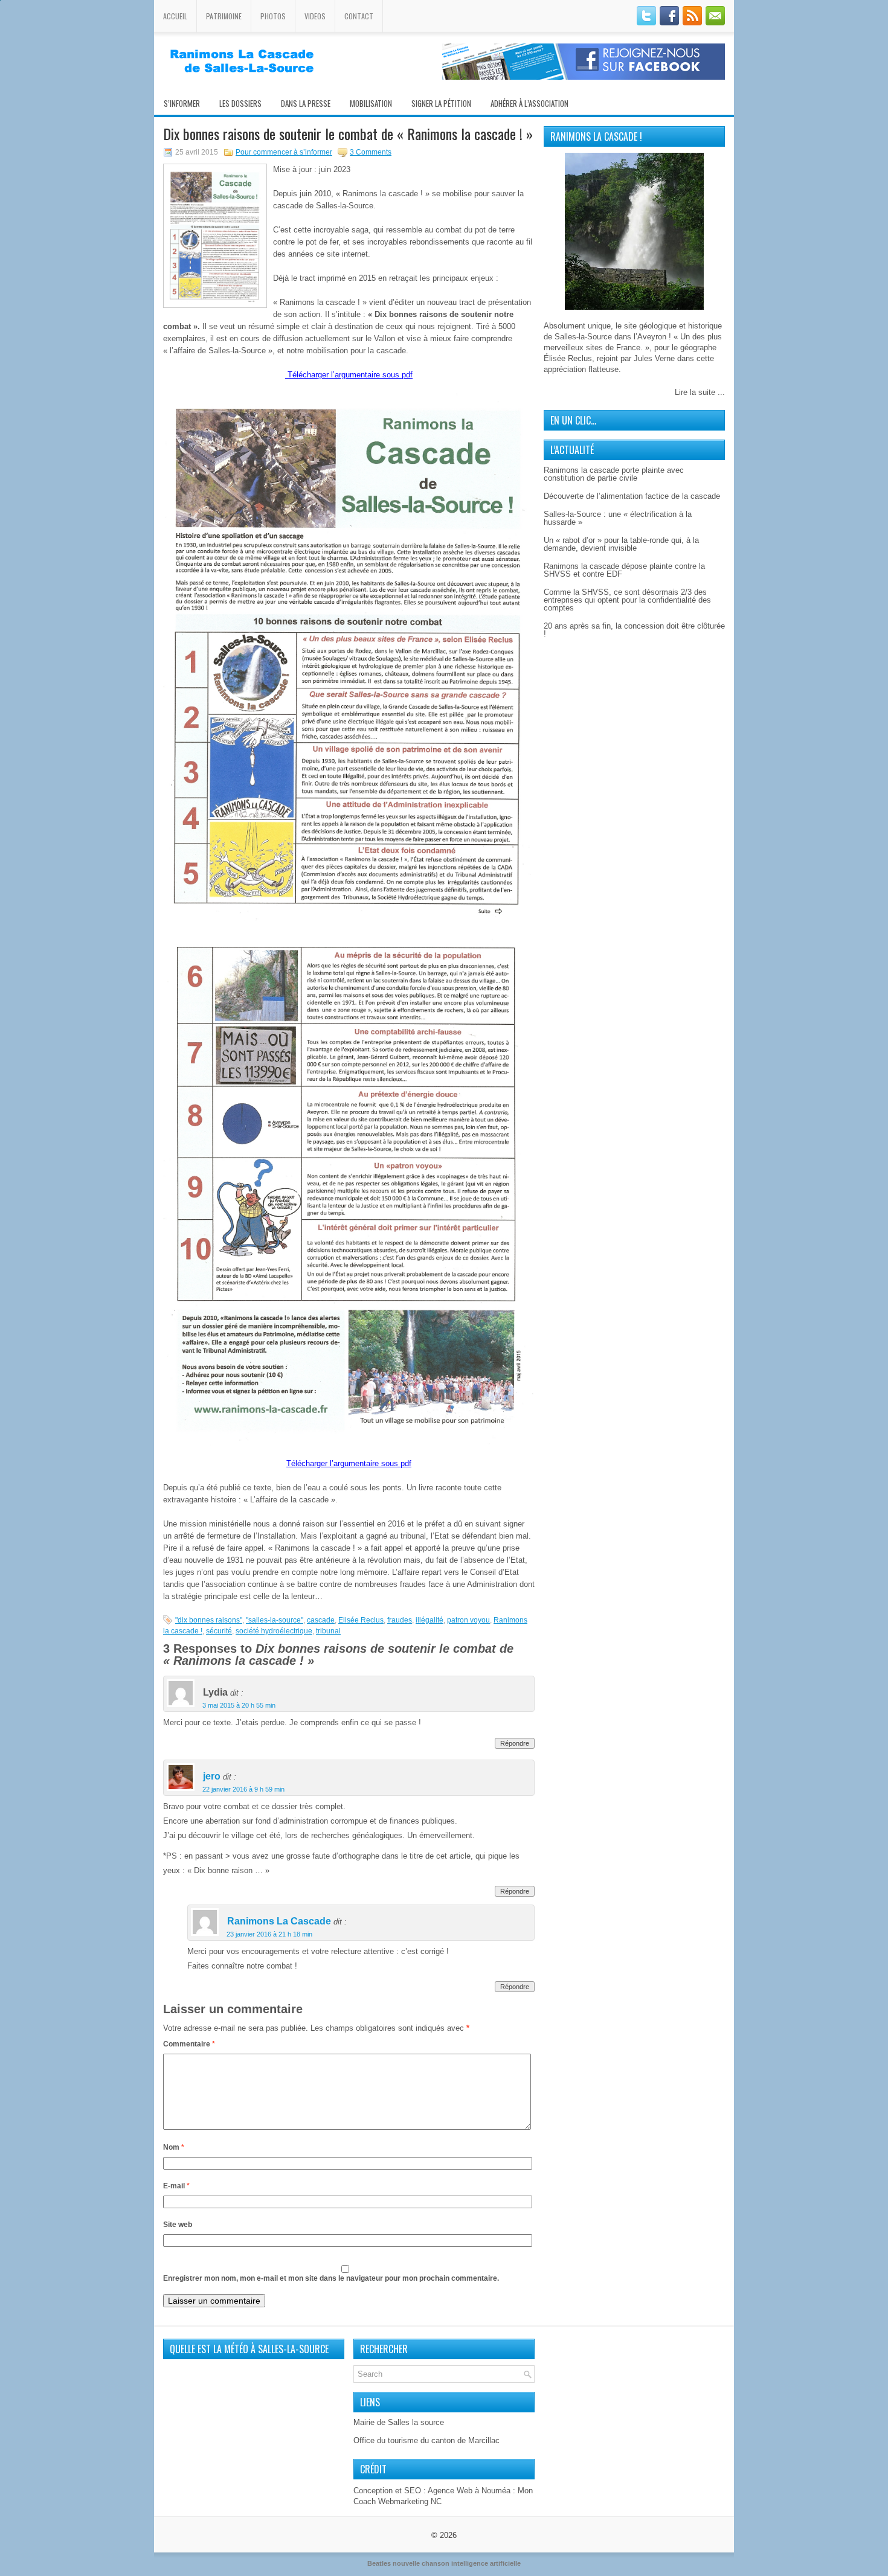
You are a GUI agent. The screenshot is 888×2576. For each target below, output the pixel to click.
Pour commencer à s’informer (284, 152)
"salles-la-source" (275, 1620)
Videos (315, 16)
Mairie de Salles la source (399, 2422)
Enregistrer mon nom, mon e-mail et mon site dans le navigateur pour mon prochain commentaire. (331, 2278)
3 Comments (371, 152)
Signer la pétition (441, 103)
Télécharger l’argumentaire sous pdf (350, 375)
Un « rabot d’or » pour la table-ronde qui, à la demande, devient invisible (621, 544)
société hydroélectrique (274, 1631)
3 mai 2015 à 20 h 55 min (239, 1705)
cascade (321, 1620)
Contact (359, 16)
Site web (178, 2225)
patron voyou (468, 1620)
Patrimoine (224, 16)
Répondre (515, 1743)
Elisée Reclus (361, 1620)
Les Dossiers (240, 103)
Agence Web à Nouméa (469, 2491)
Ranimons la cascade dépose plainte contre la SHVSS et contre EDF (624, 570)
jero (212, 1777)
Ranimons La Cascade (279, 1922)
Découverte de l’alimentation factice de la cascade (632, 496)
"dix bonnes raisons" (209, 1620)
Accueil (175, 16)
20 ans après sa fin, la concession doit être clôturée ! (634, 630)
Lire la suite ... (700, 392)
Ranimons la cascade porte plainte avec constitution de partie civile (614, 474)
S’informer (182, 103)
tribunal (328, 1631)
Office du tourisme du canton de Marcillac (426, 2440)
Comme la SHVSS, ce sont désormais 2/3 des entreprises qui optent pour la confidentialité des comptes (627, 600)
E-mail (176, 2186)
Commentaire (189, 2044)
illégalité (430, 1620)
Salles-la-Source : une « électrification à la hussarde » (618, 518)
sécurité (219, 1631)
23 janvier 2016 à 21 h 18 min (269, 1934)
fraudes (400, 1620)
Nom (174, 2147)
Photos (273, 16)
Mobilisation (371, 103)
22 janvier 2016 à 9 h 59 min (243, 1789)
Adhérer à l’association (529, 103)
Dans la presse (306, 103)
